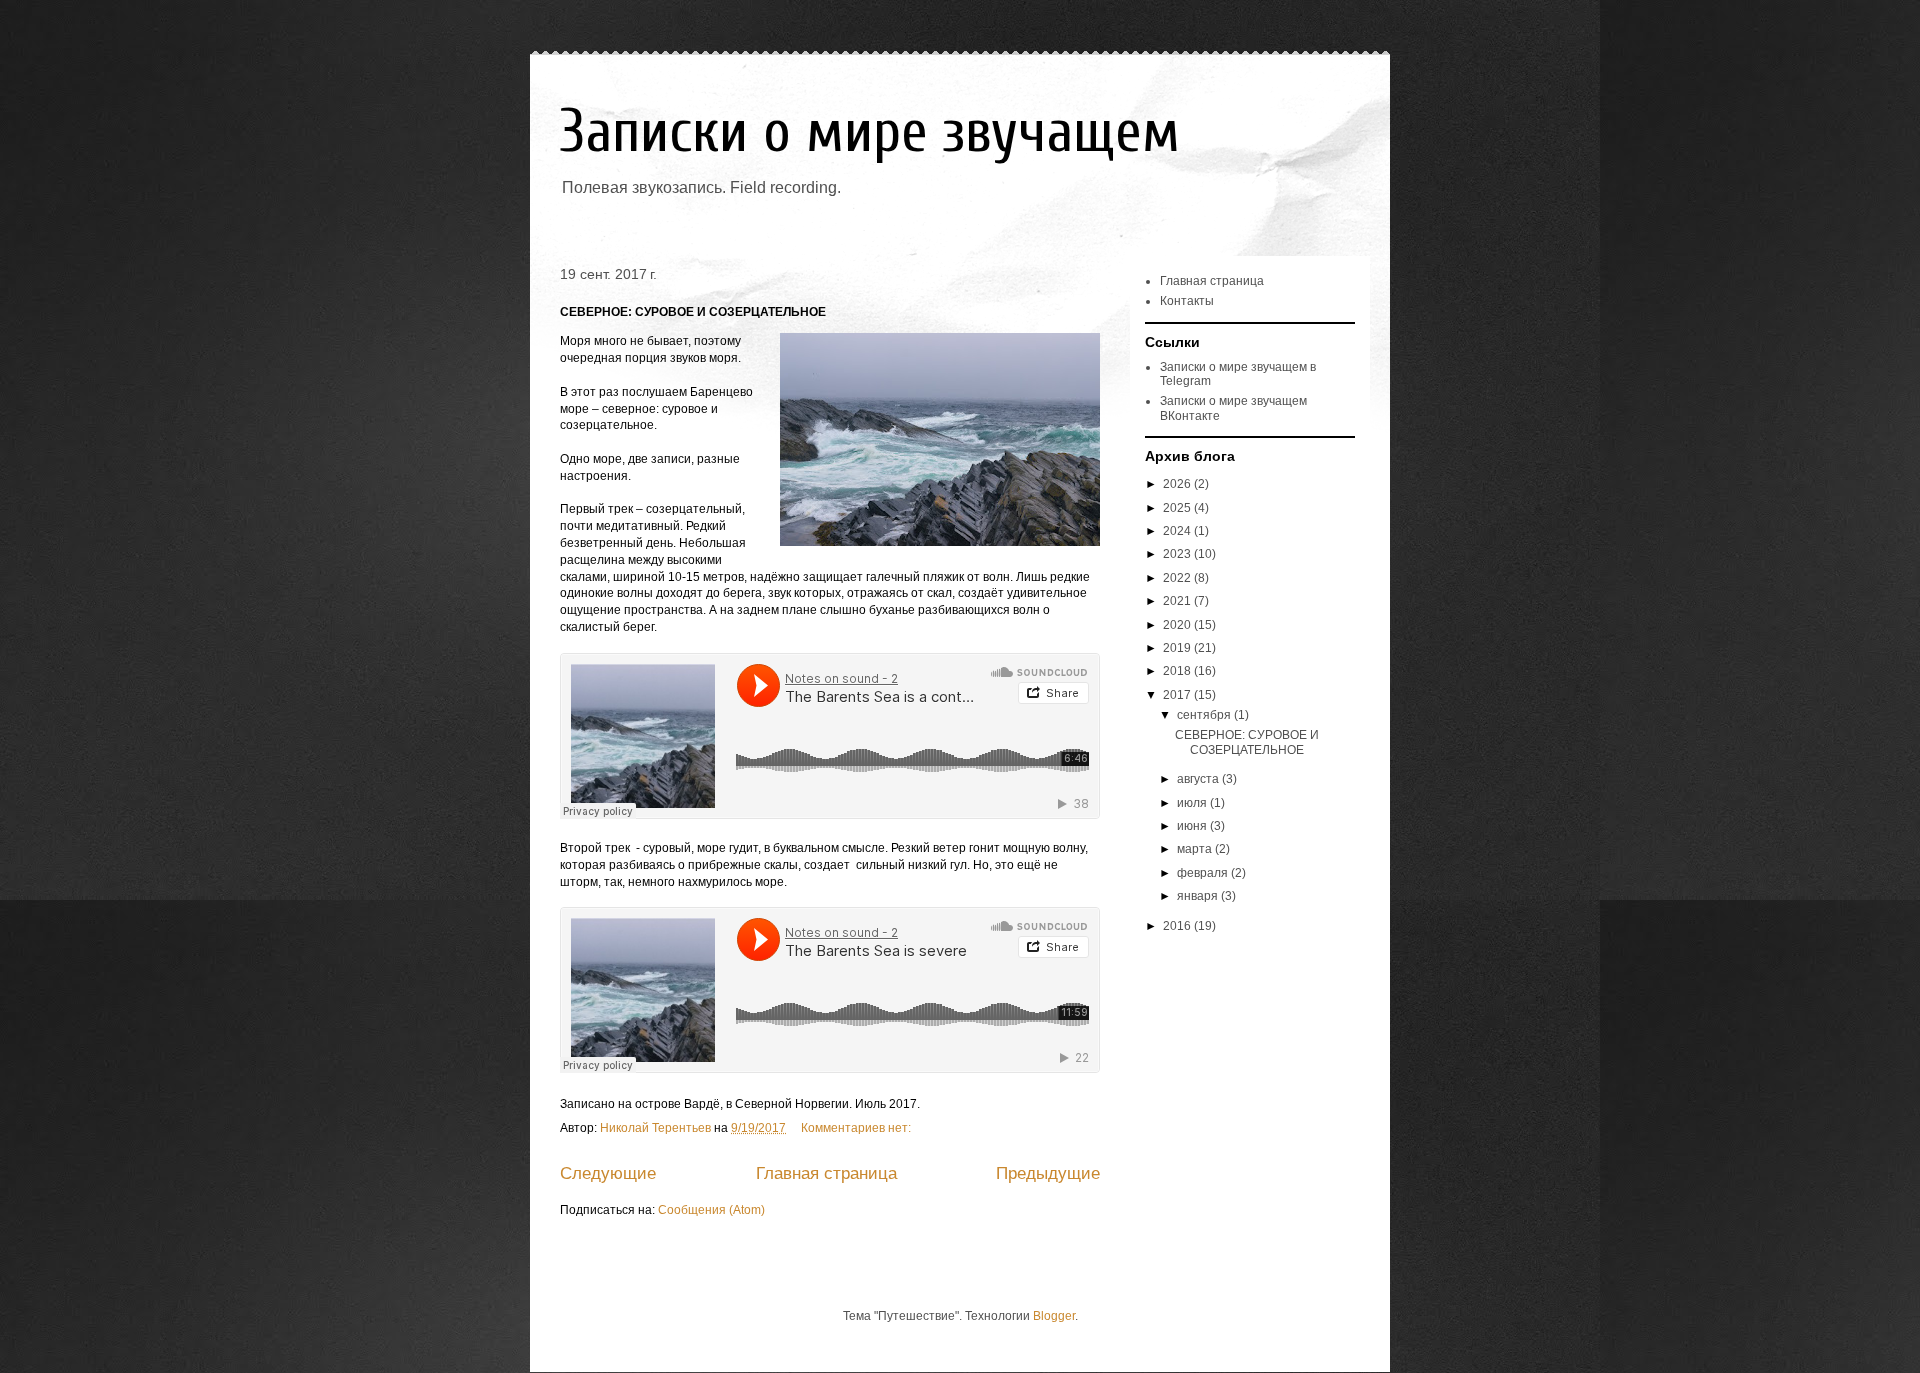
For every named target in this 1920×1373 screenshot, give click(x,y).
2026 (1178, 484)
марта (1196, 849)
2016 (1178, 926)
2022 (1178, 578)
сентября (1205, 715)
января (1199, 896)
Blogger (1054, 1316)
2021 (1178, 601)
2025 (1178, 508)
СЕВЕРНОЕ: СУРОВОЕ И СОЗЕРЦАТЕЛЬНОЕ (693, 312)
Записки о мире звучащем (870, 132)
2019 (1178, 648)
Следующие (608, 1173)
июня (1193, 826)
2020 (1178, 625)
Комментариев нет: (857, 1128)
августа (1199, 779)
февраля (1204, 873)
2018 (1178, 671)
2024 (1178, 531)
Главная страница (826, 1173)
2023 (1178, 554)
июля (1193, 803)
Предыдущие (1048, 1173)
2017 (1178, 695)
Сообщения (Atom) (711, 1210)
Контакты (1187, 301)
